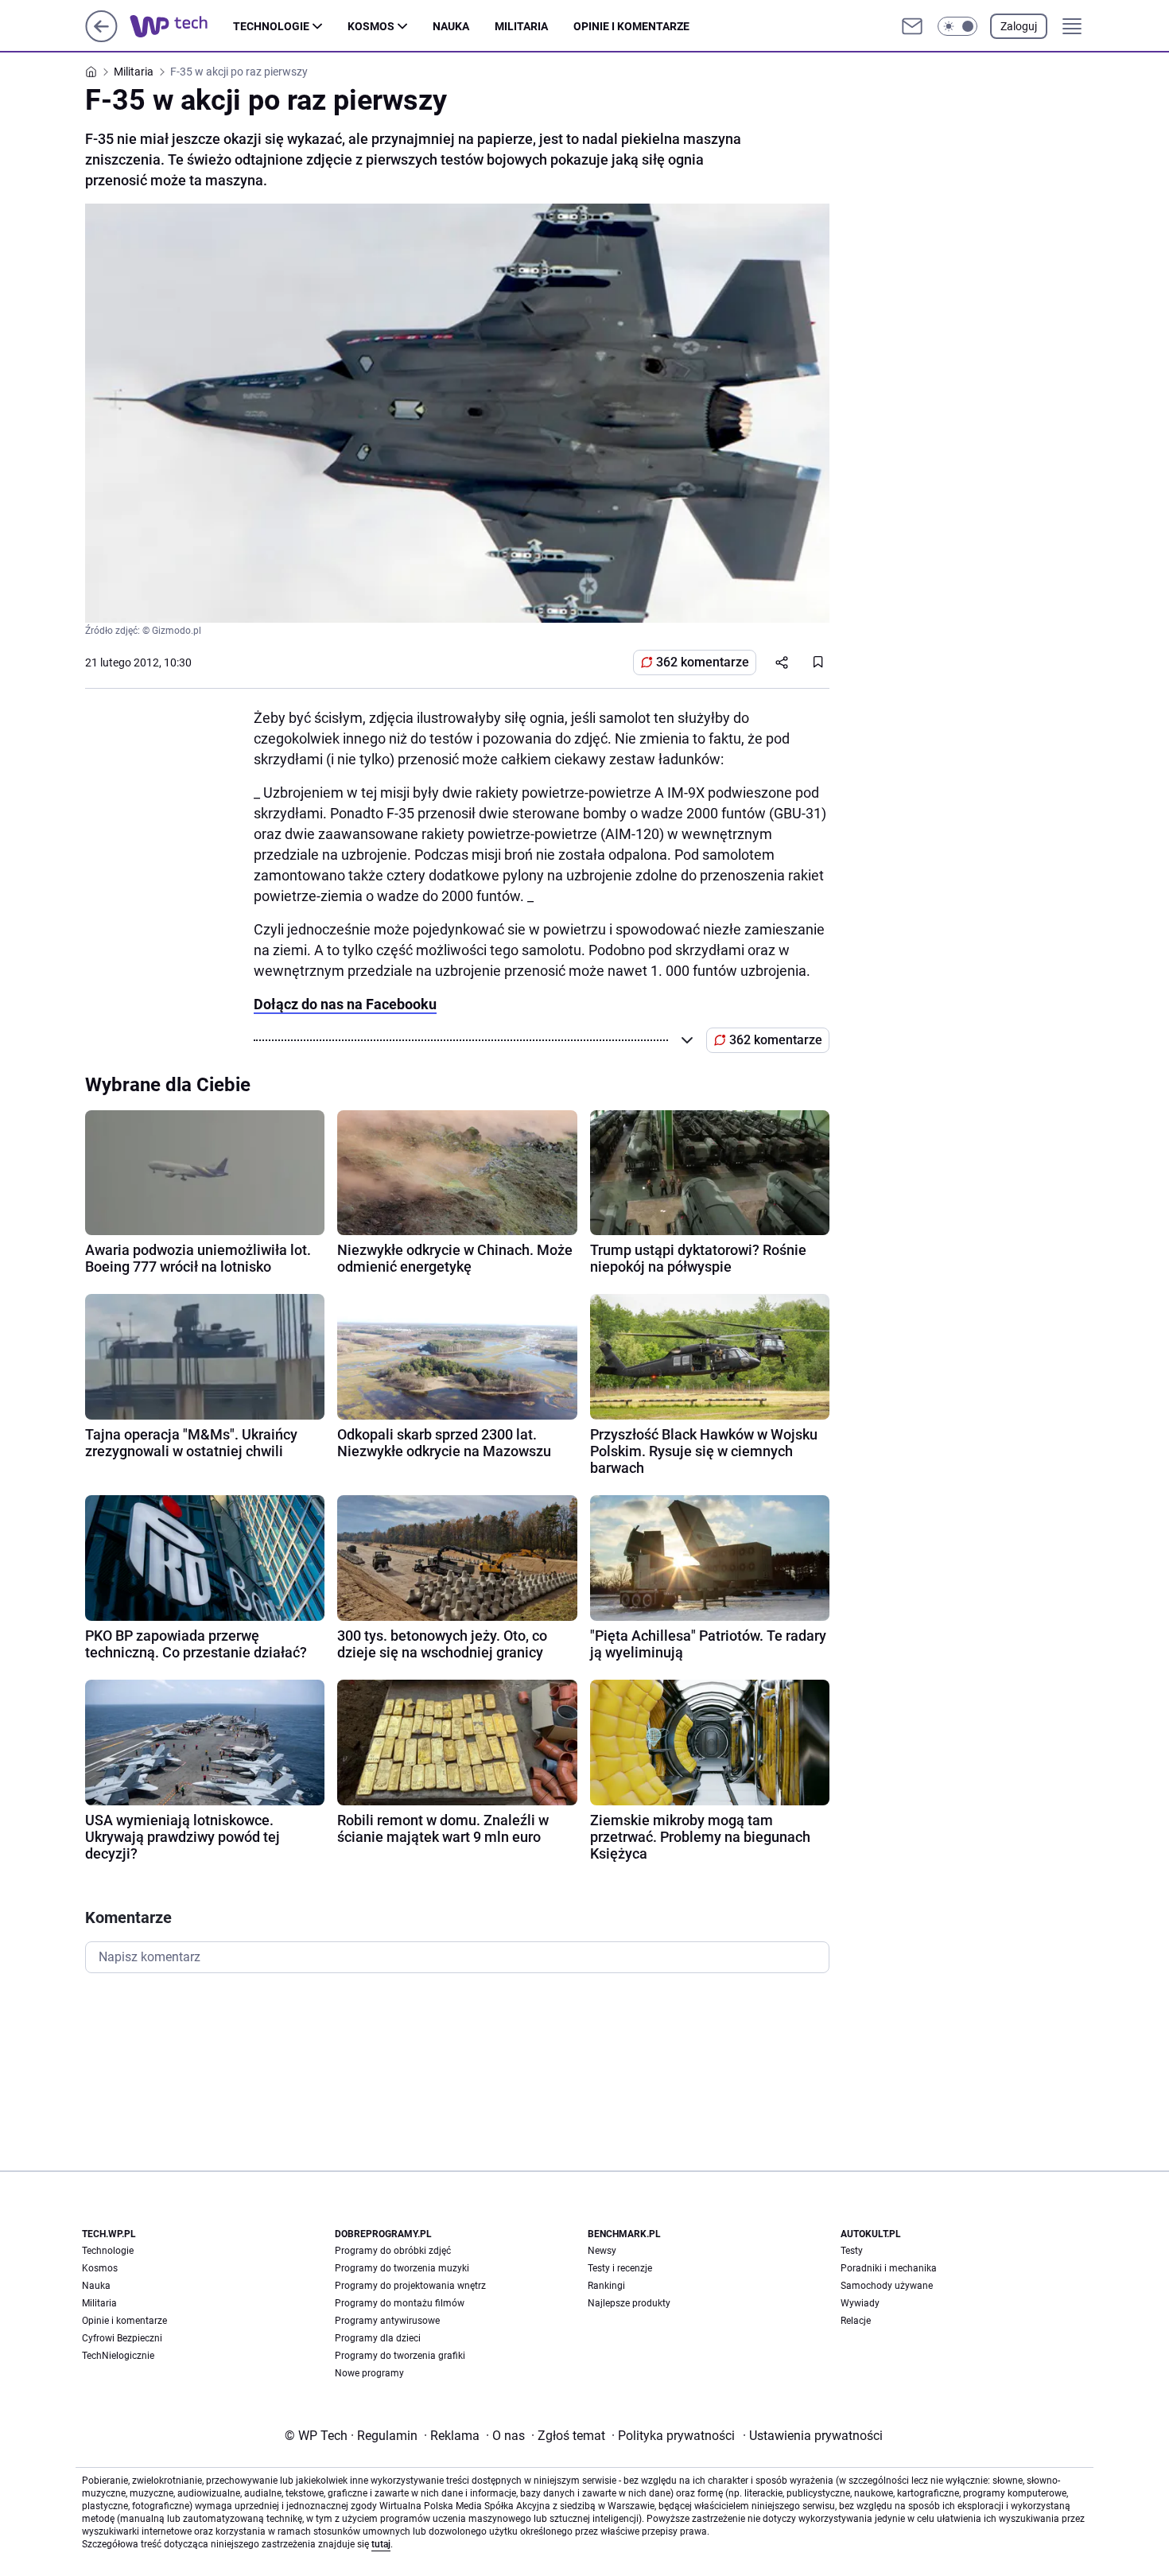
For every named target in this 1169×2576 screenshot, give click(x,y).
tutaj (381, 2544)
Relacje (856, 2321)
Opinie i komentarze (631, 26)
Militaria (521, 26)
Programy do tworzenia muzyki (402, 2268)
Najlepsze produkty (629, 2303)
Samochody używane (887, 2286)
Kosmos (371, 26)
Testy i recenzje (620, 2268)
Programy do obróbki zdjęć (393, 2251)
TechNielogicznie (118, 2356)
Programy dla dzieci (378, 2338)
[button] (957, 26)
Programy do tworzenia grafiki (400, 2356)
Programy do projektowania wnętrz (410, 2286)
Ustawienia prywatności (813, 2436)
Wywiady (860, 2303)
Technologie (271, 26)
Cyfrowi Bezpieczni (122, 2338)
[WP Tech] (181, 26)
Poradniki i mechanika (889, 2268)
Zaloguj (1019, 26)
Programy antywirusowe (387, 2321)
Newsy (602, 2251)
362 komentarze (703, 662)
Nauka (451, 26)
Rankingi (606, 2286)
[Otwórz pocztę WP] (912, 26)
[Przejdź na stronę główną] (101, 38)
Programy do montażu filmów (400, 2303)
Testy (852, 2251)
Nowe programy (369, 2373)
